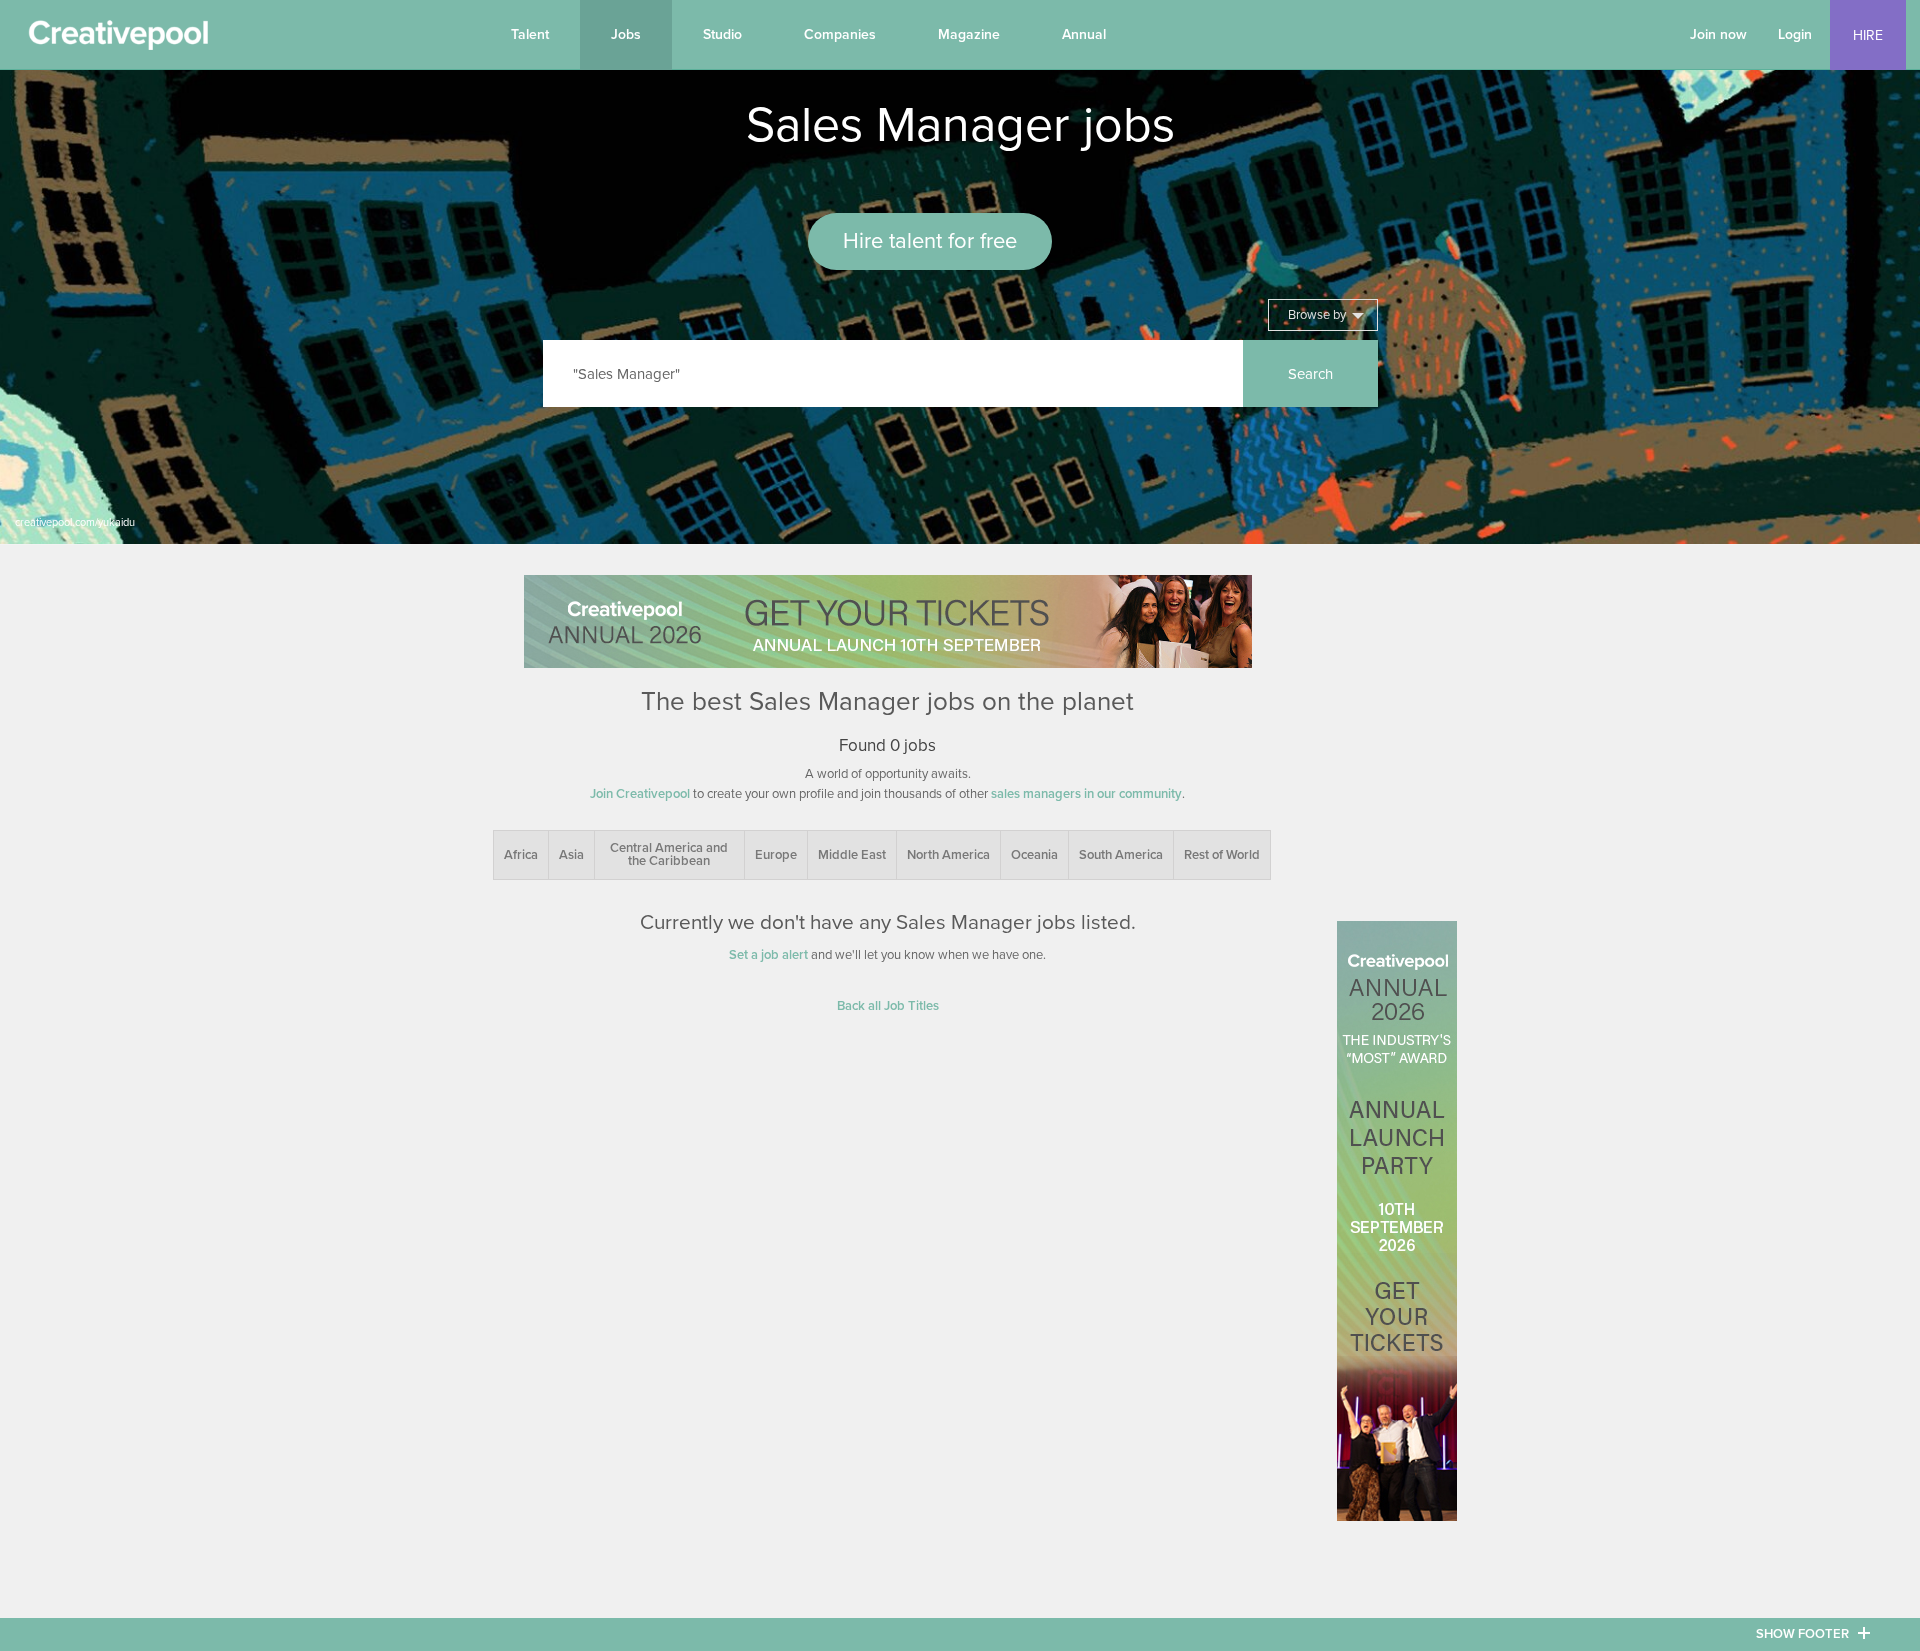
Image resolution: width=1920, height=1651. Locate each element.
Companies (840, 34)
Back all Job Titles (888, 1006)
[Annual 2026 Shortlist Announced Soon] (888, 621)
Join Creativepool (640, 794)
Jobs (626, 34)
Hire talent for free (930, 241)
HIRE (1868, 35)
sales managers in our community (1086, 794)
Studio (722, 34)
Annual (1084, 34)
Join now (1718, 34)
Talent (530, 34)
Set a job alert (768, 955)
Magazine (969, 34)
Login (1795, 34)
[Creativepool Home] (118, 40)
